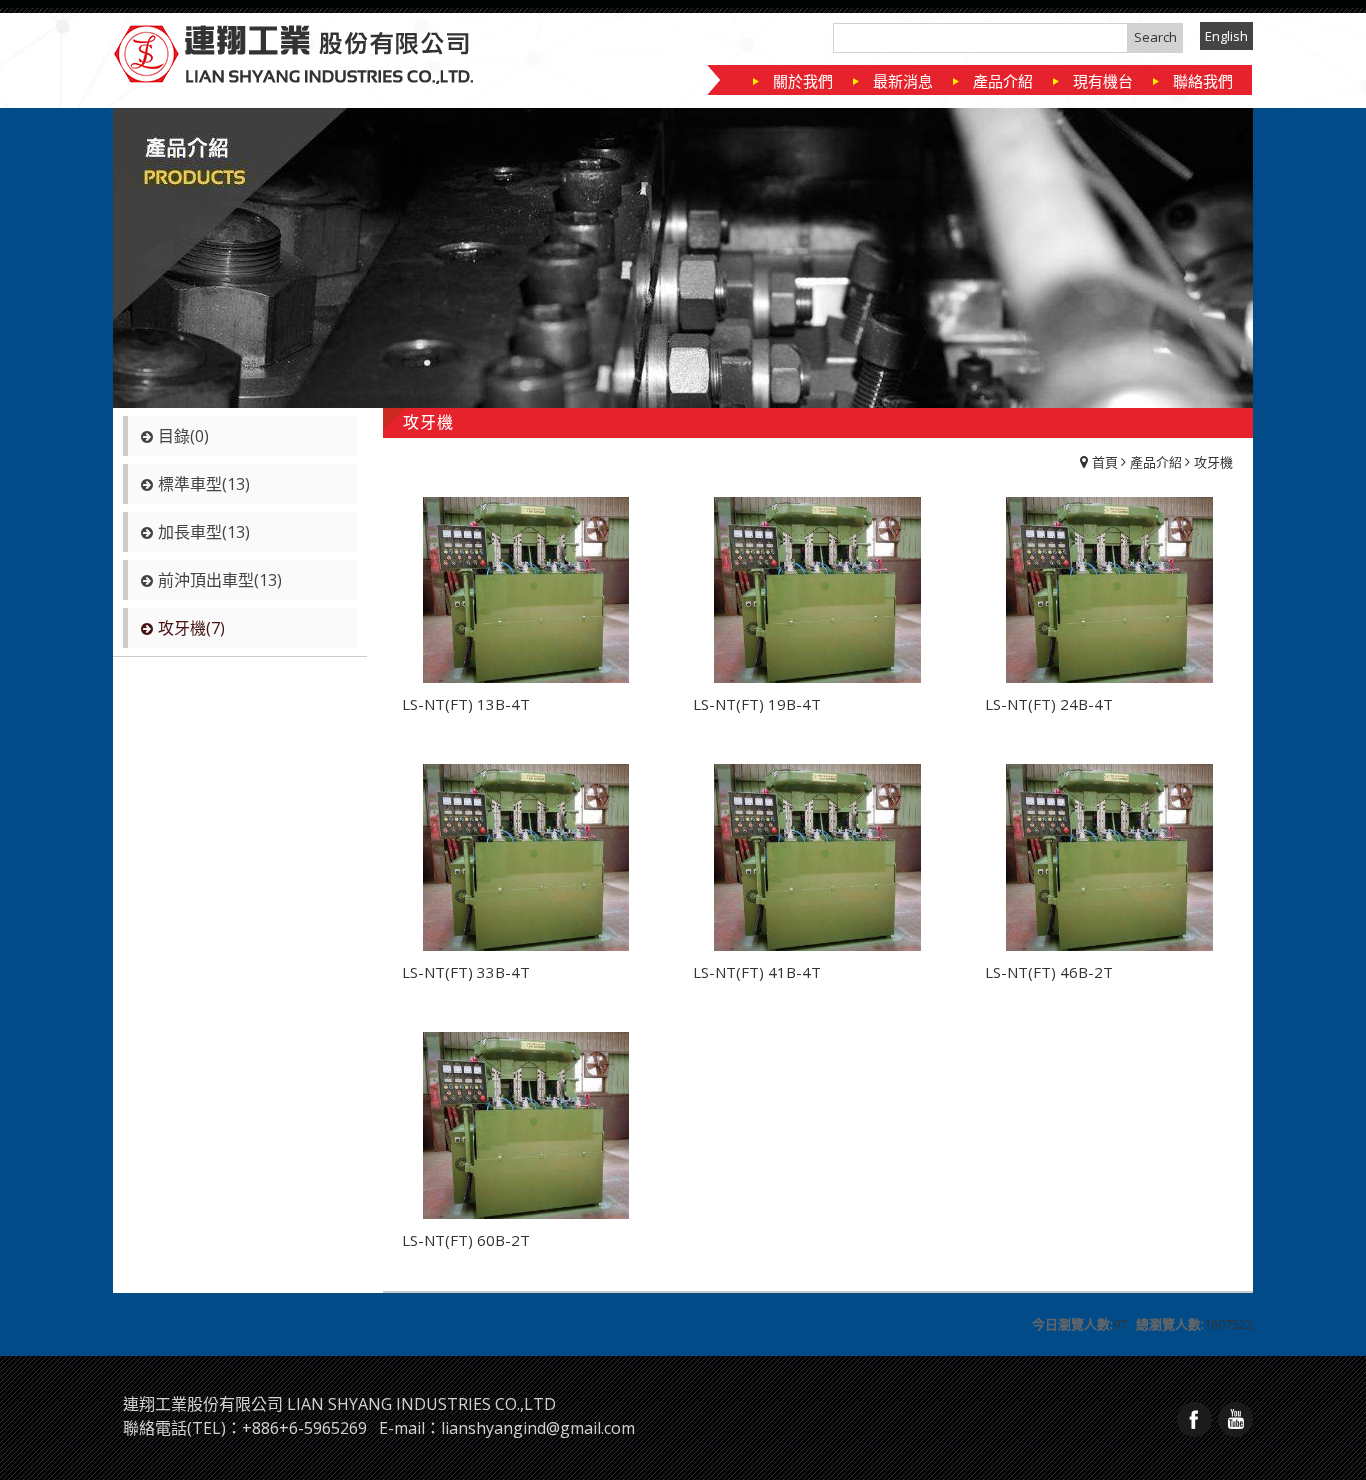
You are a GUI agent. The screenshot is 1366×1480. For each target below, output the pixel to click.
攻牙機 (1213, 462)
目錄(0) (183, 436)
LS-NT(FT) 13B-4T (466, 704)
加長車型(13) (204, 532)
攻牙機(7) (191, 628)
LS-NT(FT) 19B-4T (757, 704)
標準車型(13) (204, 484)
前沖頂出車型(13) (220, 580)
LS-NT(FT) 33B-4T (466, 972)
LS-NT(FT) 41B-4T (757, 972)
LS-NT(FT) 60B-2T (466, 1240)
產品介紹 (1156, 462)
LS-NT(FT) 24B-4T (1049, 704)
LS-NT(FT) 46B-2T (1049, 972)
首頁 (1105, 462)
